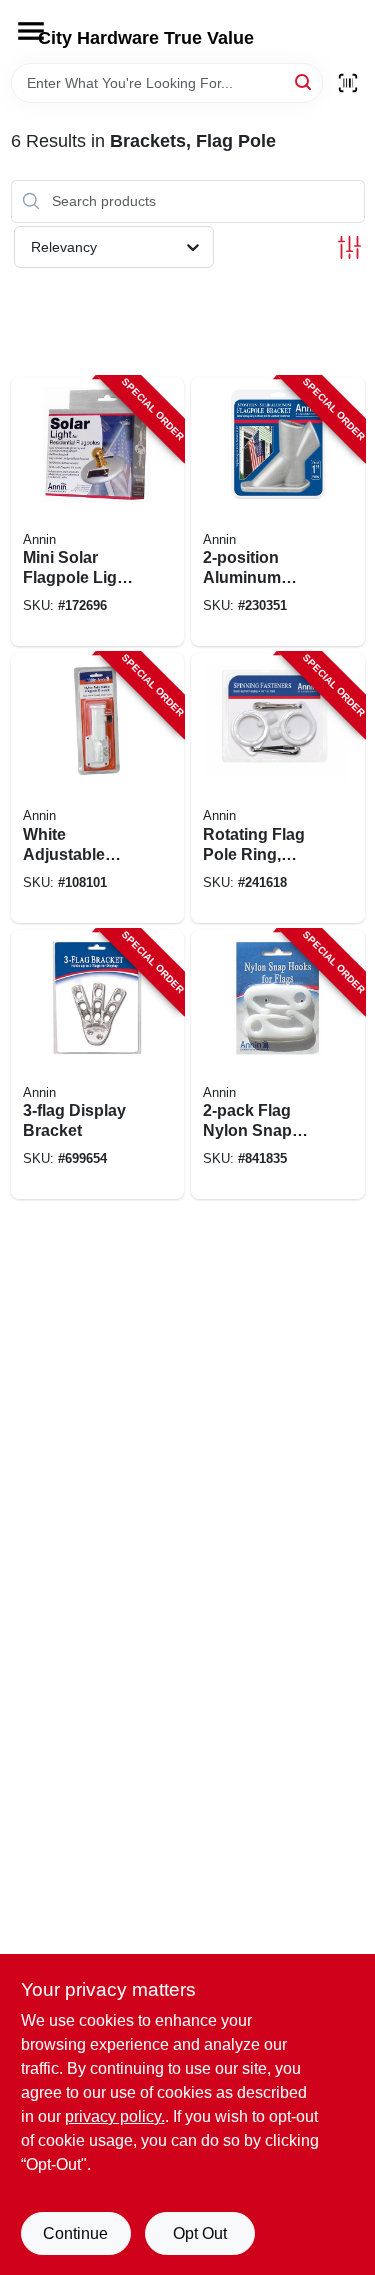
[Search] (304, 81)
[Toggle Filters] (349, 247)
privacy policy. (115, 2116)
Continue (75, 2233)
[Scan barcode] (348, 83)
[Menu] (31, 31)
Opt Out (200, 2233)
